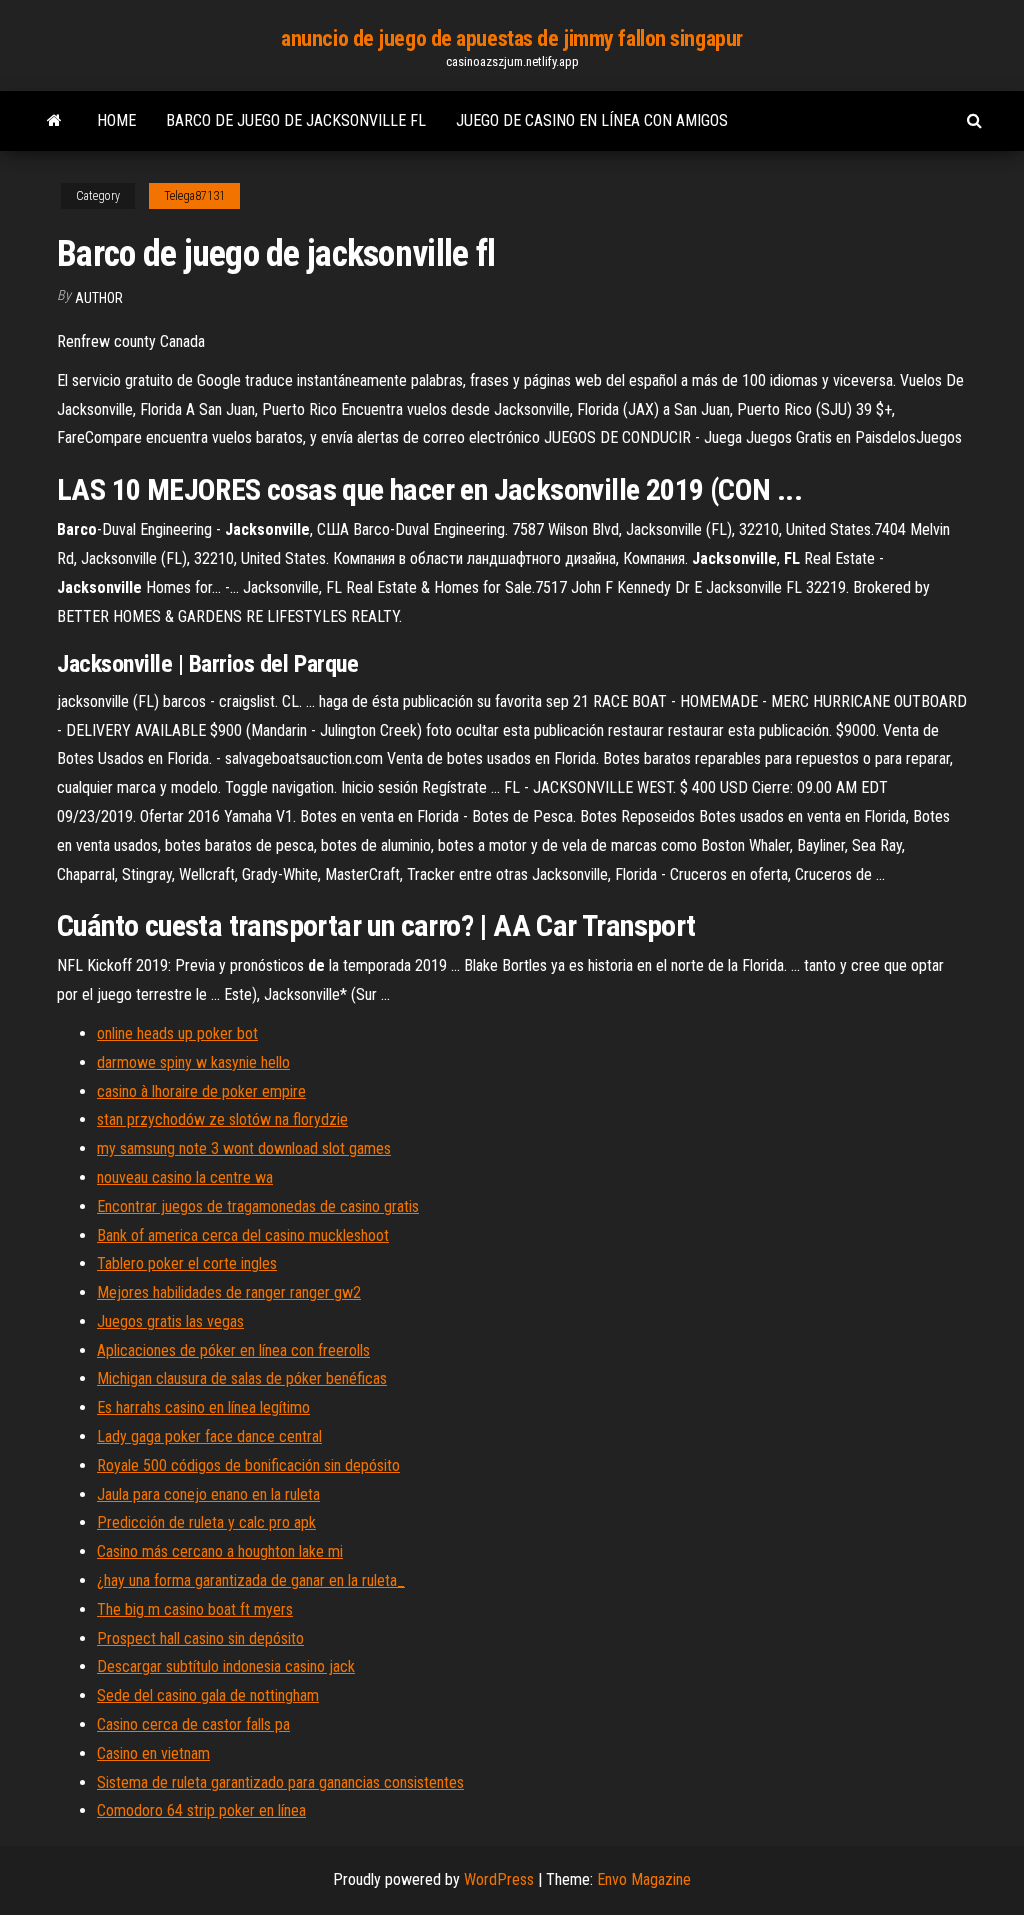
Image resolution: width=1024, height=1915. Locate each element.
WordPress (499, 1879)
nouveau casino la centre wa (185, 1177)
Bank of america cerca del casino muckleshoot (243, 1235)
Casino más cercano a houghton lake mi (220, 1551)
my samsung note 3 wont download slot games (244, 1148)
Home (116, 120)
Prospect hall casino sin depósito (200, 1638)
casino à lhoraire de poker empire (201, 1091)
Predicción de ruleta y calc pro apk (206, 1522)
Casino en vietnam (153, 1753)
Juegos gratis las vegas (170, 1321)
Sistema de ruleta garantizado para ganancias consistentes (280, 1782)
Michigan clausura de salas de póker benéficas (242, 1378)
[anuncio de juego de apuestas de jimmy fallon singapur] (54, 121)
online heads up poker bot (177, 1033)
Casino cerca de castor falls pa (193, 1724)
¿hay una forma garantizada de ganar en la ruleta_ (251, 1580)
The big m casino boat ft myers (195, 1609)
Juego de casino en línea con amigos (592, 120)
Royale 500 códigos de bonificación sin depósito (248, 1465)
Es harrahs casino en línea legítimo (203, 1407)
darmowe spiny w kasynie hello (193, 1062)
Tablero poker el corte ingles (187, 1263)
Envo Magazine (644, 1879)
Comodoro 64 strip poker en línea (201, 1810)
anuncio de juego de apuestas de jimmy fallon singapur (512, 38)
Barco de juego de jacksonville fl (296, 120)
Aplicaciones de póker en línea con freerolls (233, 1350)
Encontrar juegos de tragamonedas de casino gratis (258, 1206)
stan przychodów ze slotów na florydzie (222, 1119)
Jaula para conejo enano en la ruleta (208, 1494)
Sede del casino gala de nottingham (208, 1695)
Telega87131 (194, 196)
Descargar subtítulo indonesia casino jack (226, 1666)
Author (99, 298)
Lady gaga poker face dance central (209, 1436)
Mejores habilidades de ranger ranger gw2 (229, 1292)
